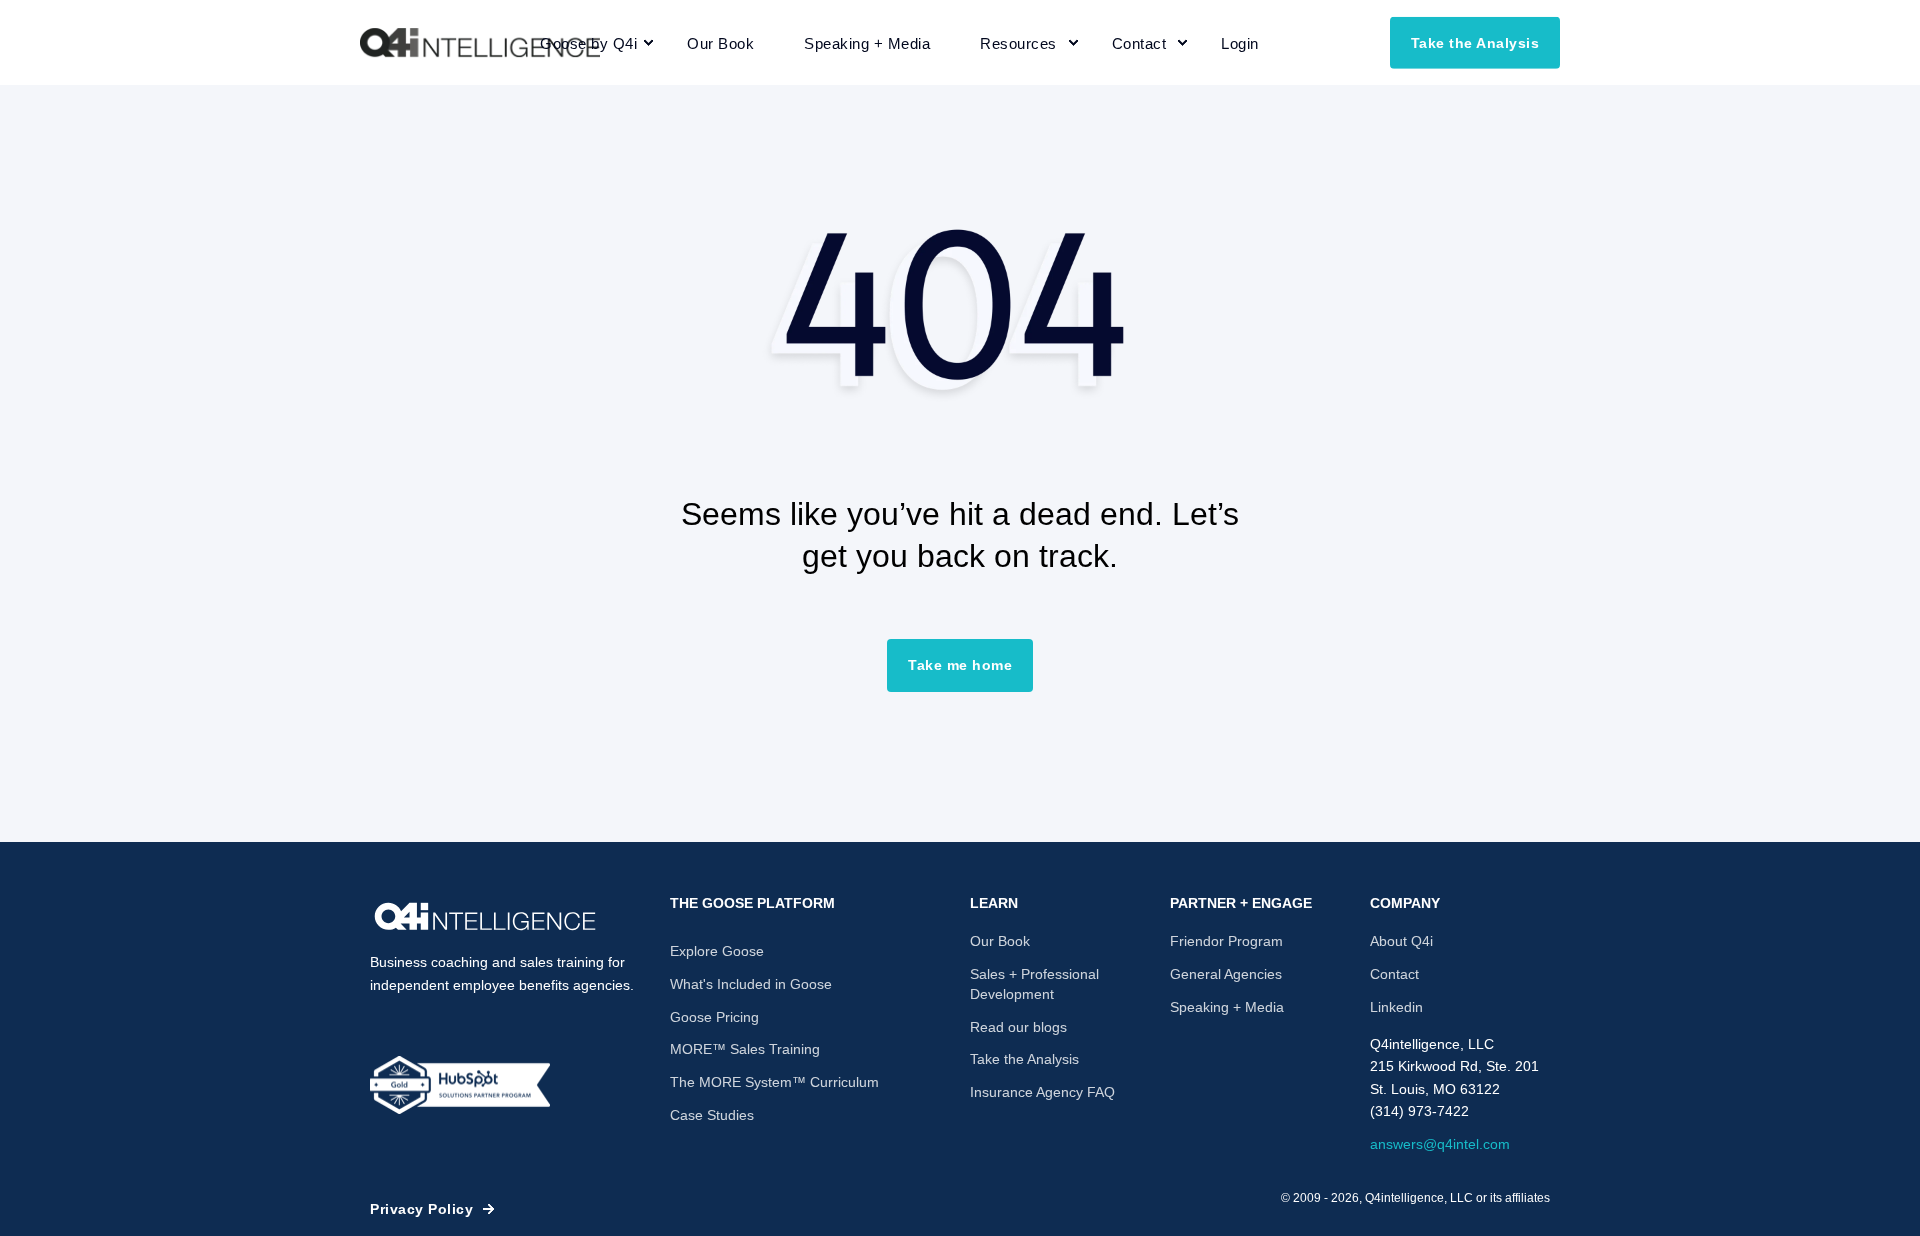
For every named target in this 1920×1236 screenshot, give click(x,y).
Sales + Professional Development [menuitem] (1034, 984)
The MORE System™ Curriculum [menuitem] (774, 1082)
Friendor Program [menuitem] (1226, 941)
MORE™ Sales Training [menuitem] (745, 1049)
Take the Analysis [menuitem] (1024, 1059)
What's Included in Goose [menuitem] (751, 984)
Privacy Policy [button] (421, 1209)
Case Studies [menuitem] (712, 1115)
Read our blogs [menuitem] (1018, 1027)
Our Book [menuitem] (1000, 941)
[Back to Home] (480, 43)
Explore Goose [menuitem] (717, 951)
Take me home (960, 665)
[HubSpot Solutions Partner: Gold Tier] (460, 1085)
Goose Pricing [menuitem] (714, 1017)
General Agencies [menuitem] (1226, 974)
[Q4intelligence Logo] (485, 917)
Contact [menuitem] (1394, 974)
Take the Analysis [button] (1475, 42)
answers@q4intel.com (1440, 1144)
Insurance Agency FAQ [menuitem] (1042, 1092)
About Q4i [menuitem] (1401, 941)
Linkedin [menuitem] (1396, 1007)
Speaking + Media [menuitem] (1227, 1007)
